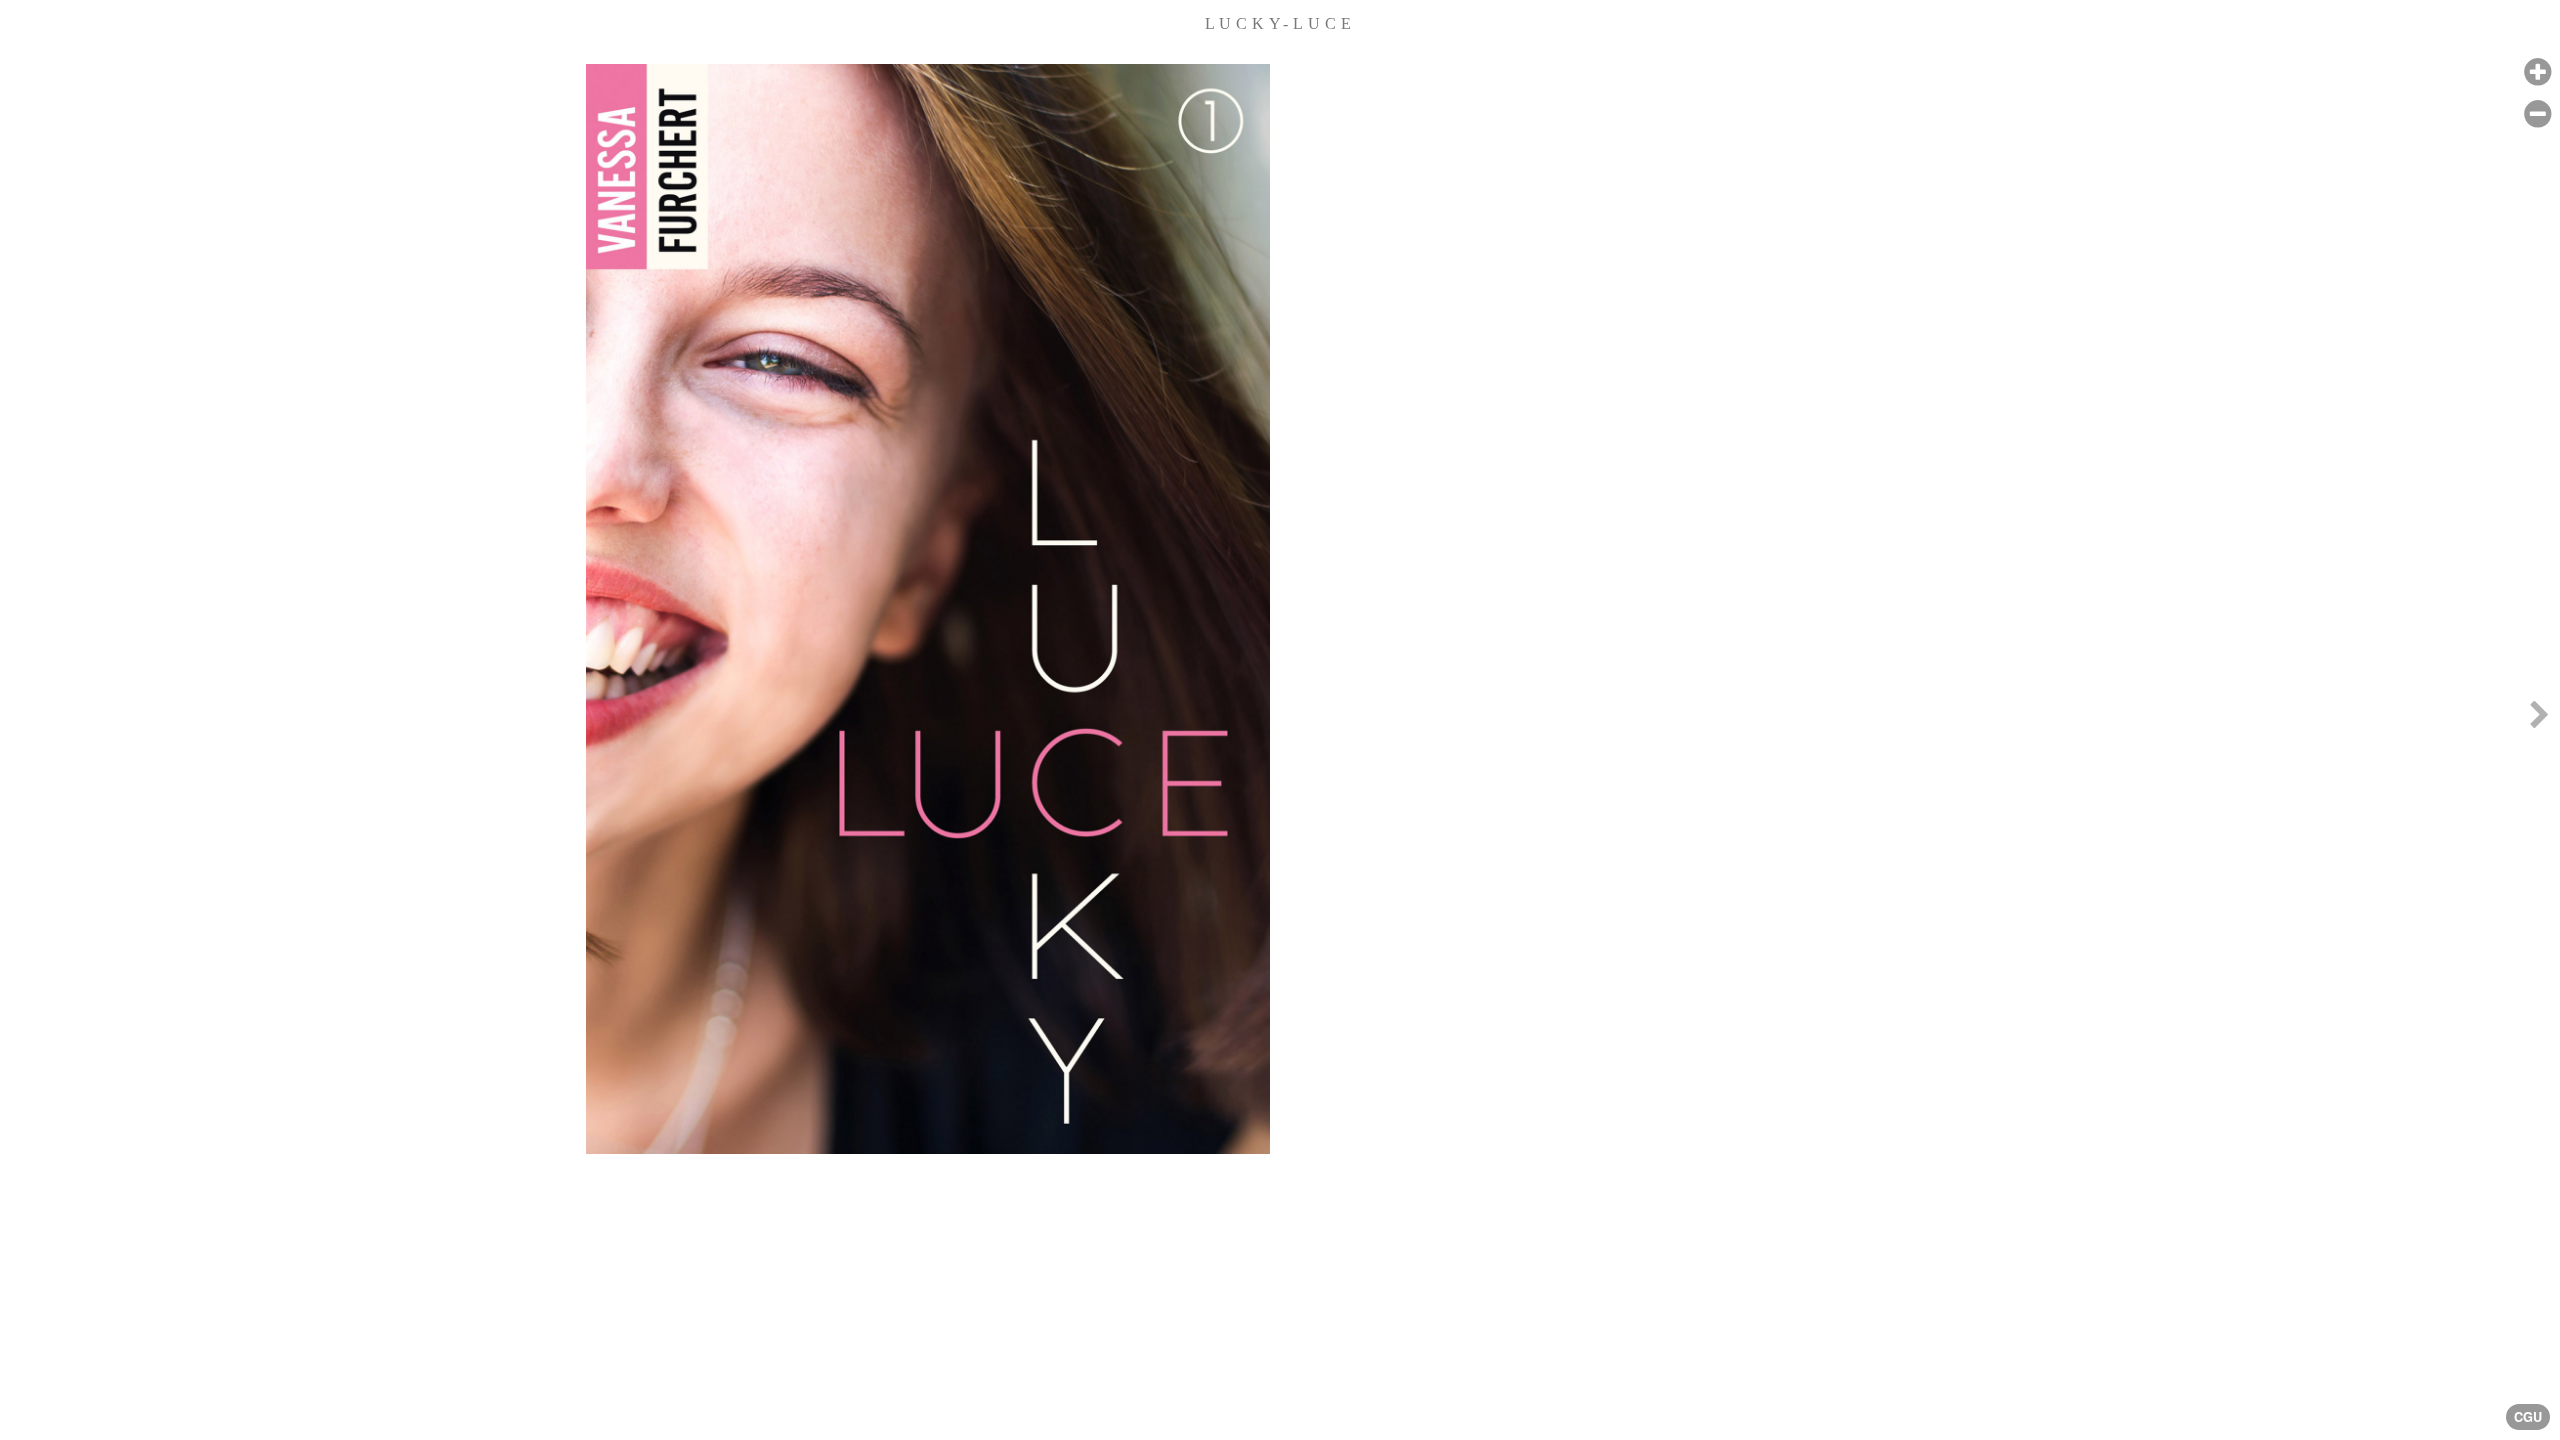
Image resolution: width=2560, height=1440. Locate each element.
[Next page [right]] (2539, 720)
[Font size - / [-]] (2537, 114)
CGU (2528, 1417)
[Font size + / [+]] (2537, 72)
